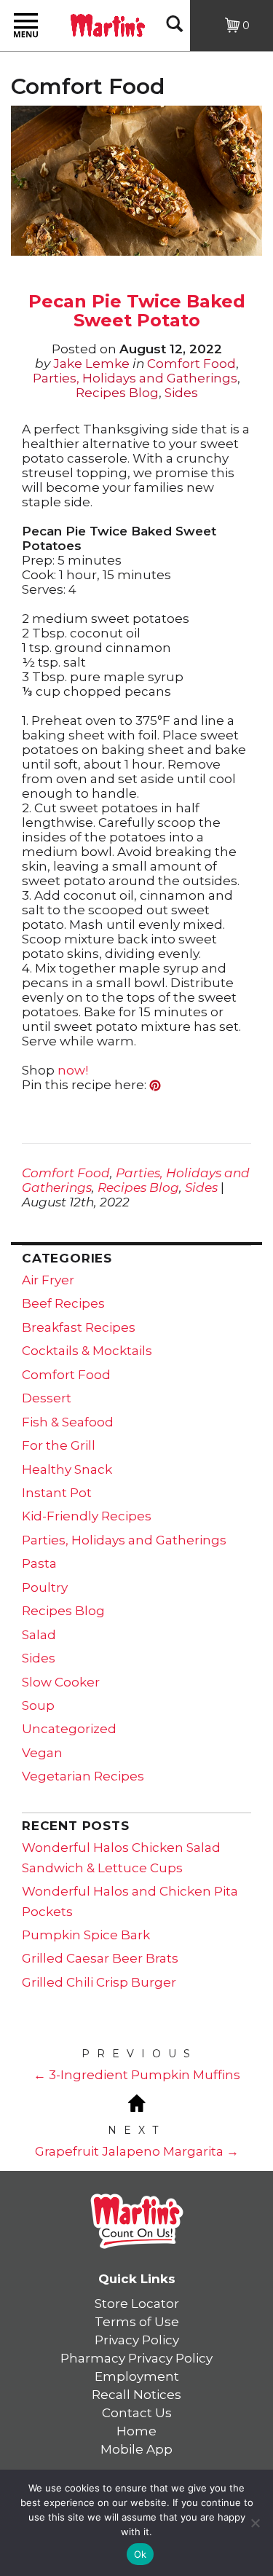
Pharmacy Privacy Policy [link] (136, 2358)
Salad (39, 1635)
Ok (141, 2554)
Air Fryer (48, 1280)
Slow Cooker (61, 1682)
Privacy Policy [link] (137, 2340)
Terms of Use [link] (137, 2322)
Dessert (47, 1398)
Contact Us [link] (137, 2413)
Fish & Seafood (68, 1422)
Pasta (39, 1563)
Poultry (45, 1587)
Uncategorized (69, 1729)
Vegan (42, 1753)
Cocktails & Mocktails (87, 1351)
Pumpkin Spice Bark (86, 1935)
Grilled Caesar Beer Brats (100, 1958)
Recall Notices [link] (136, 2395)
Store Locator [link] (137, 2304)
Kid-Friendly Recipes (87, 1516)
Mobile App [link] (136, 2449)
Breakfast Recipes (79, 1327)
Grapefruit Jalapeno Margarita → (137, 2151)
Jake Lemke (91, 364)
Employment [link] (137, 2376)
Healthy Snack (67, 1469)
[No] (255, 2523)
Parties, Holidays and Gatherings (135, 378)
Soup (38, 1705)
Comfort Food (191, 364)
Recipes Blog (117, 393)
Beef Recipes (63, 1303)
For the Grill (59, 1445)
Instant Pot (57, 1493)
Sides (181, 393)
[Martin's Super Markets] (108, 24)
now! (71, 1070)
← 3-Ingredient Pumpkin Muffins (137, 2075)
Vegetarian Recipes (83, 1776)
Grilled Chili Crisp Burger (99, 1982)
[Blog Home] (137, 2102)
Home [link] (136, 2431)
